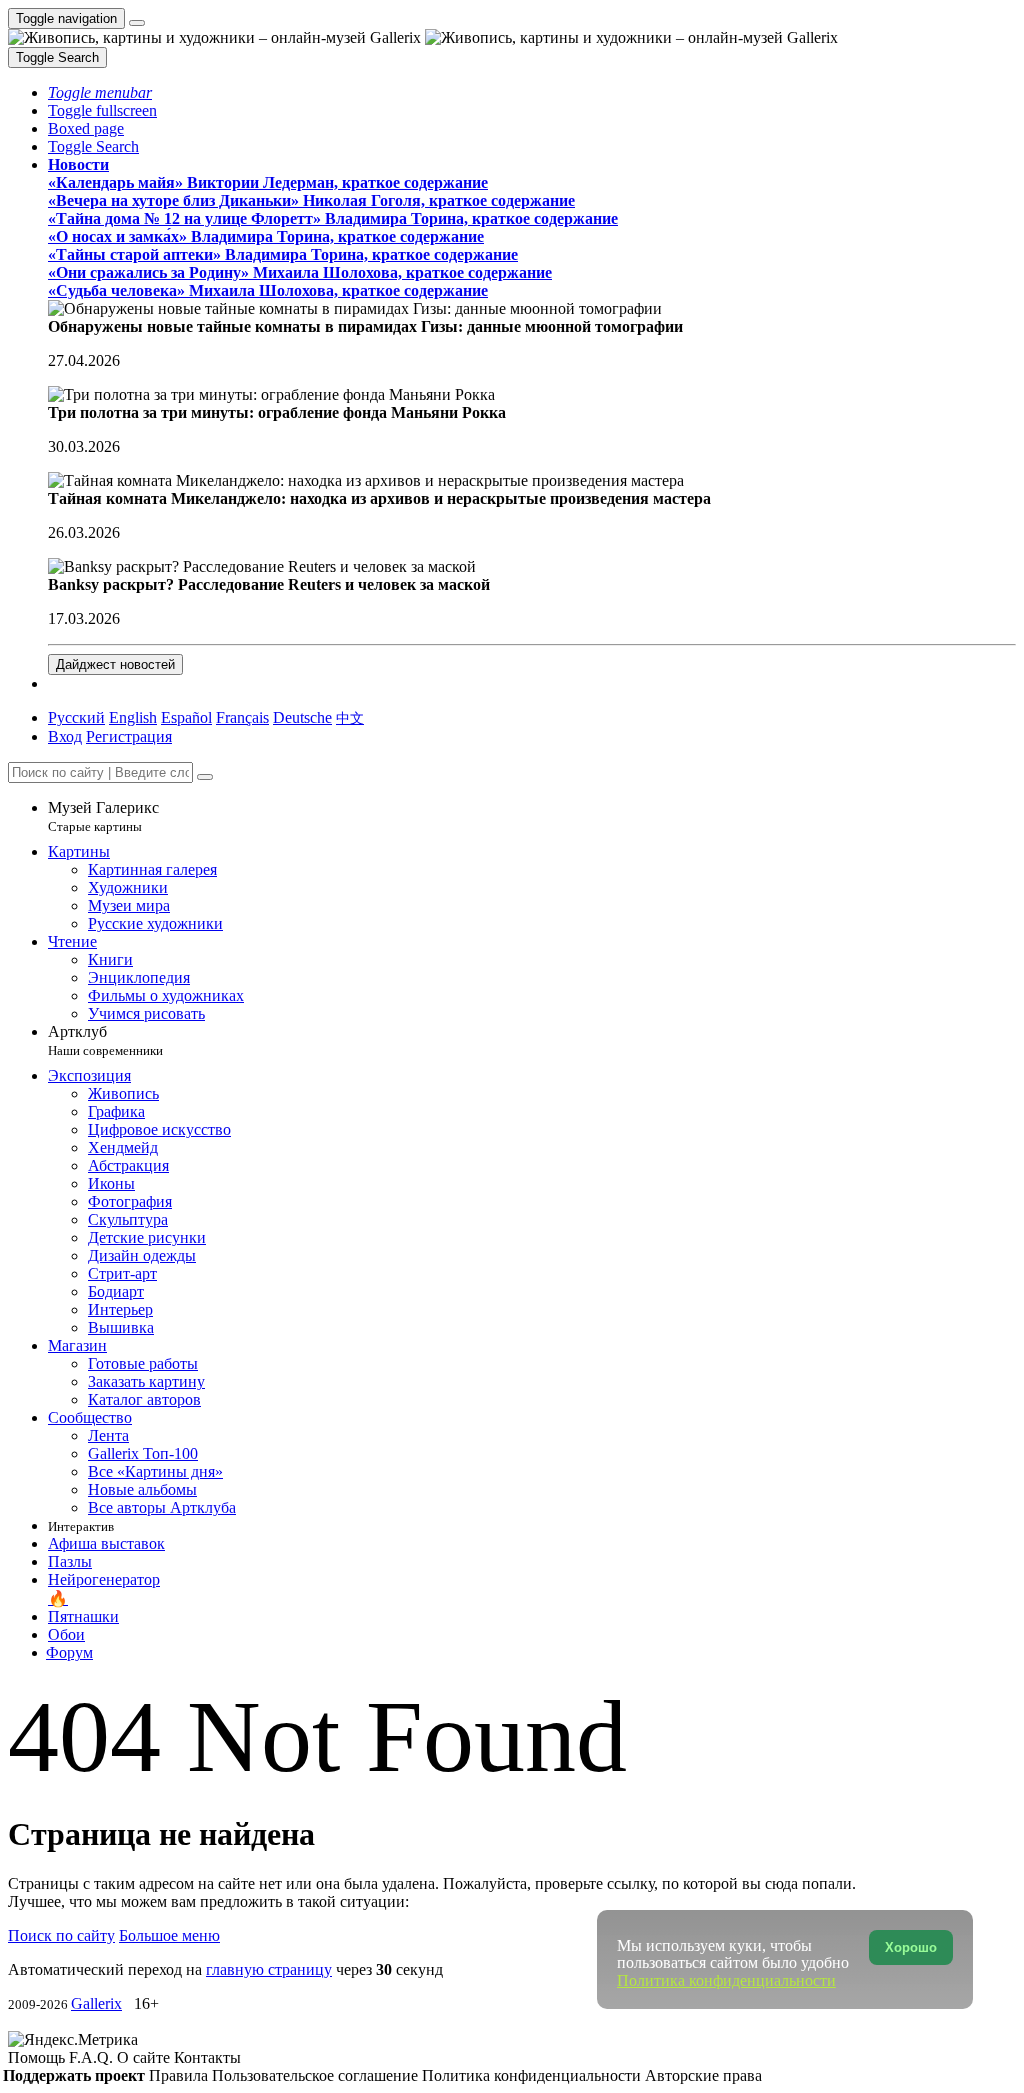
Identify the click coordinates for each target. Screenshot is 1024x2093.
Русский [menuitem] (76, 717)
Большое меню (169, 1935)
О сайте (145, 2057)
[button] (100, 92)
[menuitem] (350, 717)
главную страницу (269, 1969)
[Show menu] (137, 23)
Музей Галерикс (103, 816)
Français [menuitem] (242, 717)
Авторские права (703, 2075)
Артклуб (105, 1040)
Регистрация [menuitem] (129, 736)
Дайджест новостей (115, 664)
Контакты (207, 2057)
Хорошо (911, 1947)
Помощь (38, 2057)
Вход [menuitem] (65, 736)
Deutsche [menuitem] (302, 717)
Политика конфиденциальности (533, 2075)
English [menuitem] (133, 717)
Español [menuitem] (186, 717)
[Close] (205, 777)
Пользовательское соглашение (317, 2075)
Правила (180, 2075)
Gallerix (96, 2003)
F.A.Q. (93, 2057)
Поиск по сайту (61, 1935)
